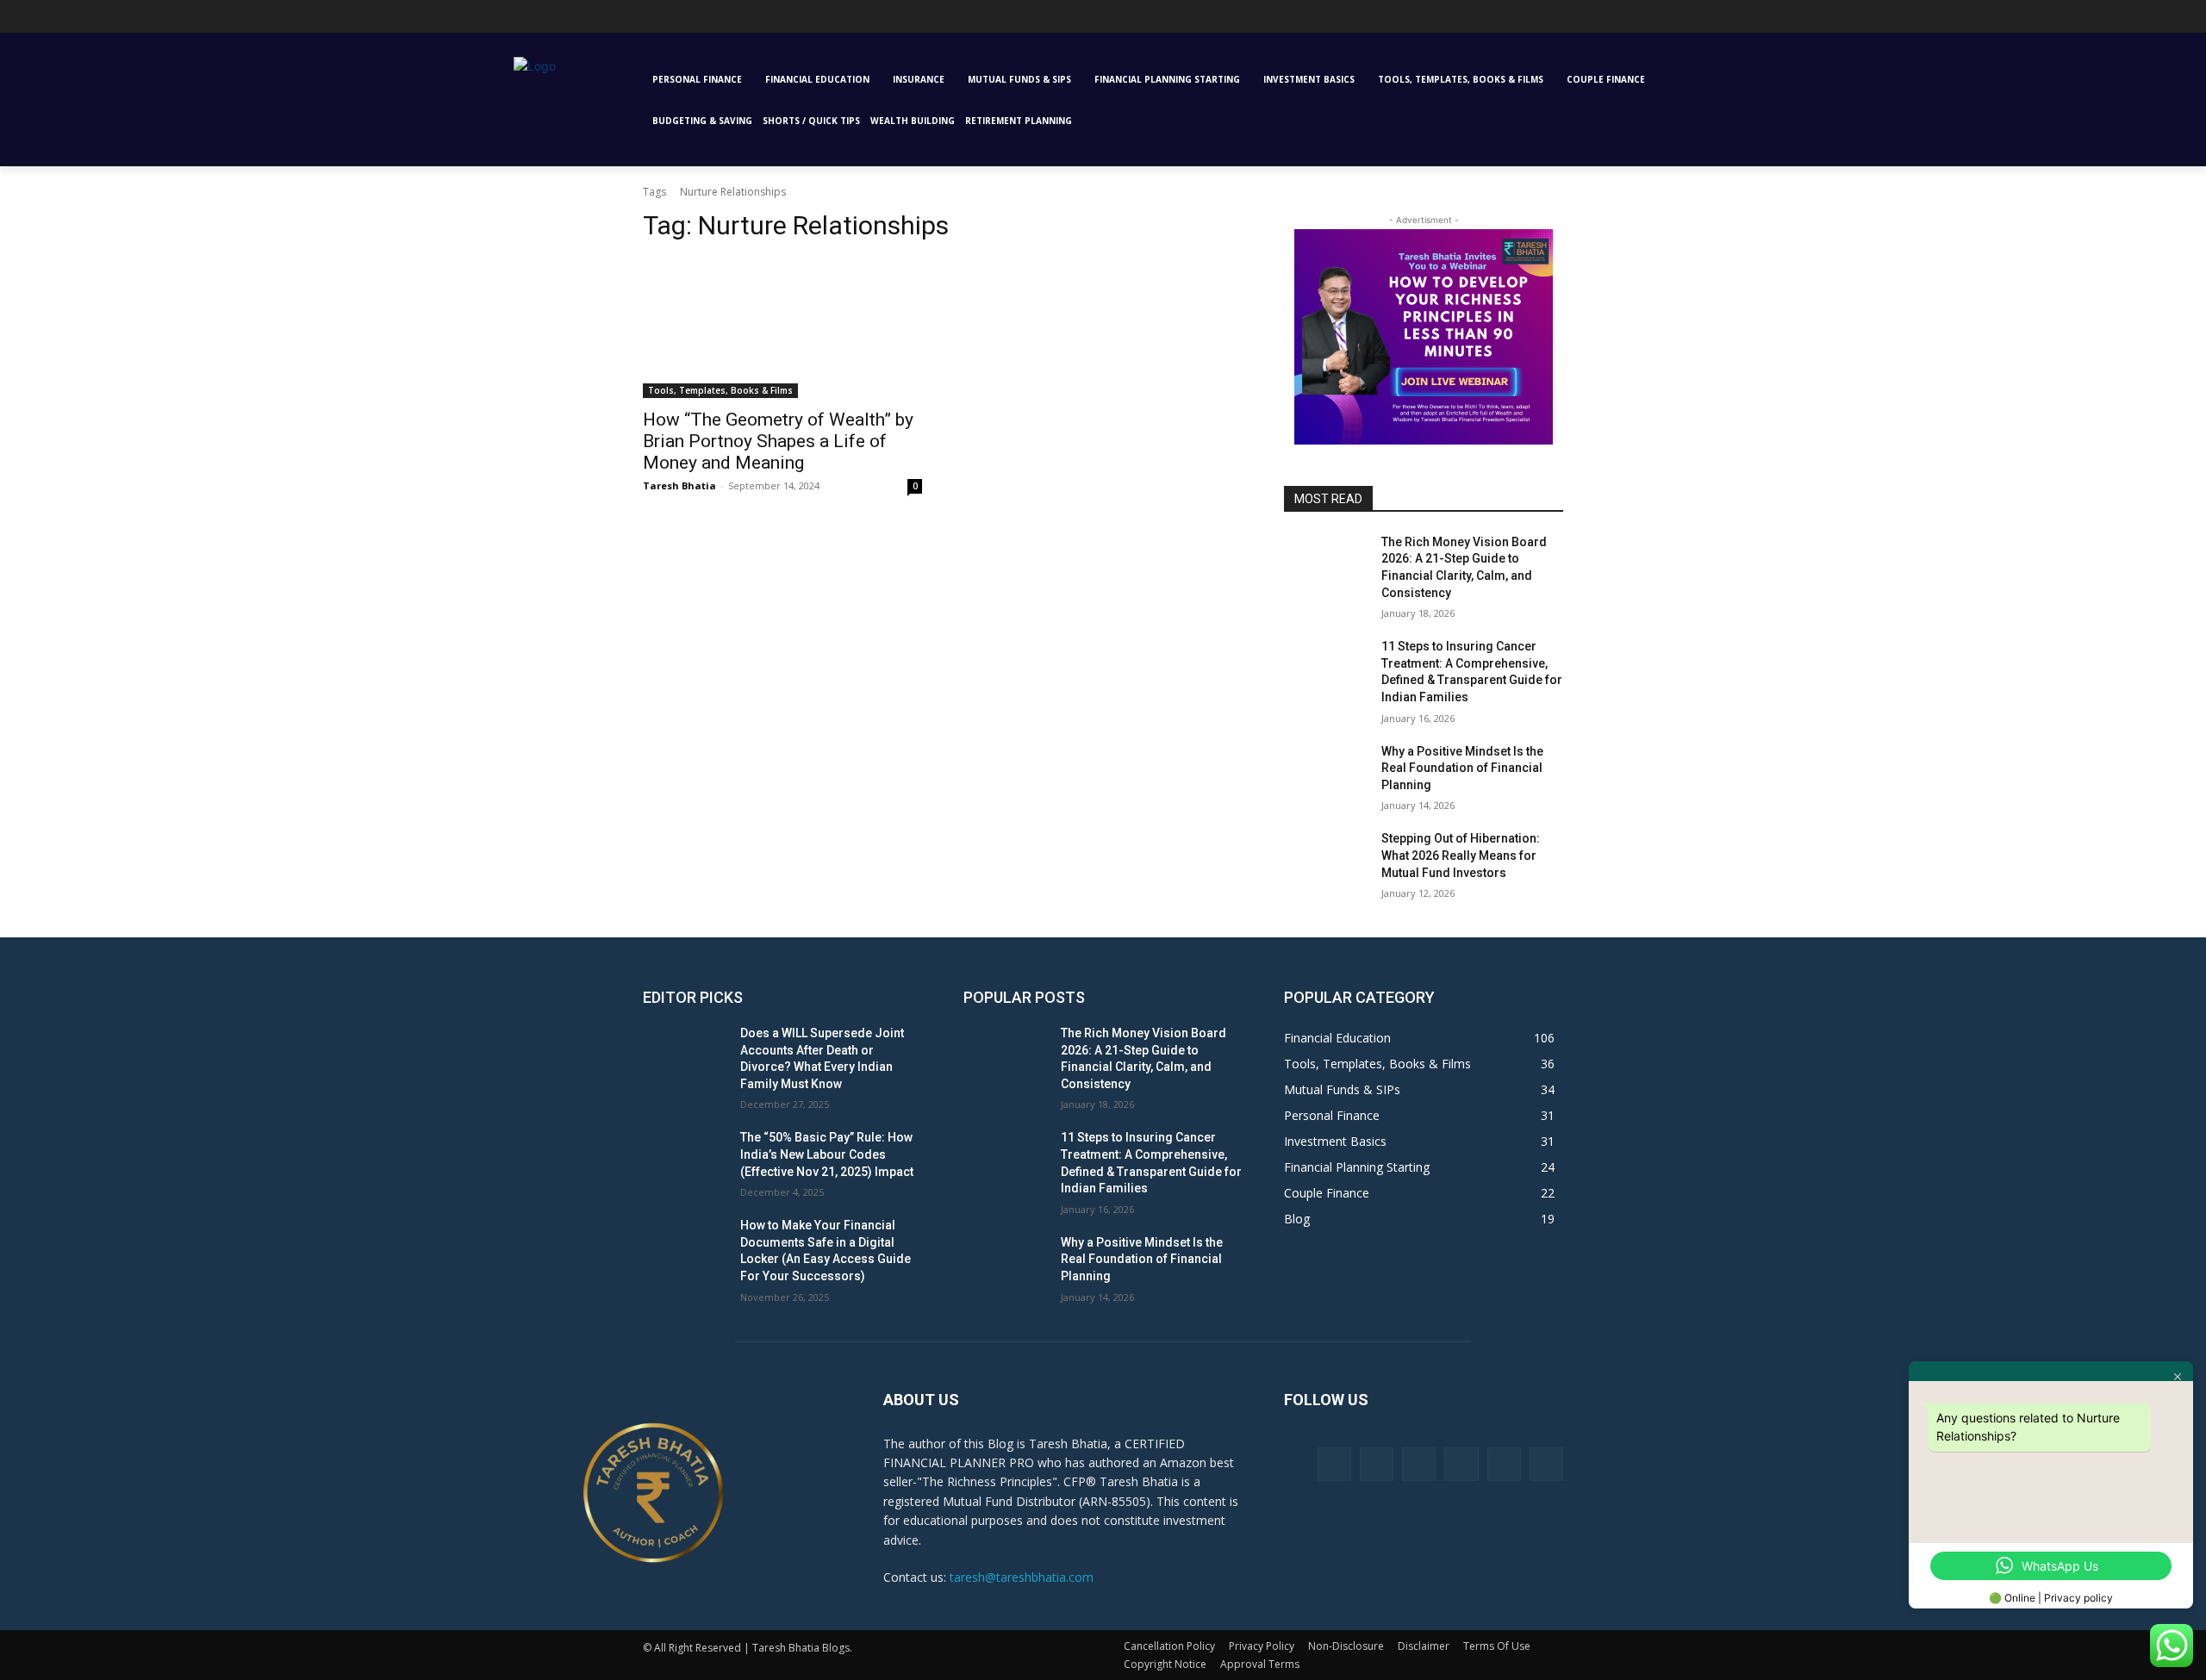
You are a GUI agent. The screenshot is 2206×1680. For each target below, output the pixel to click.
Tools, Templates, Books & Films (720, 390)
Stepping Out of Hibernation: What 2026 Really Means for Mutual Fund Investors (1461, 855)
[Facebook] (523, 21)
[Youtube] (643, 21)
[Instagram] (548, 21)
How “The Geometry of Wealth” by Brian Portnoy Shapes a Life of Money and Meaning (778, 441)
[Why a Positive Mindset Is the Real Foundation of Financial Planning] (1326, 773)
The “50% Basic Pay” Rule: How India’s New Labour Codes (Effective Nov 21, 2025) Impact (827, 1154)
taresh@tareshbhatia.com (1022, 1577)
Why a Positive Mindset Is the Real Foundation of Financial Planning (1462, 768)
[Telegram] (595, 21)
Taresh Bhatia (679, 485)
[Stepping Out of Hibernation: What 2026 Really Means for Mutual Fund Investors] (1326, 860)
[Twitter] (619, 21)
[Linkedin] (572, 21)
